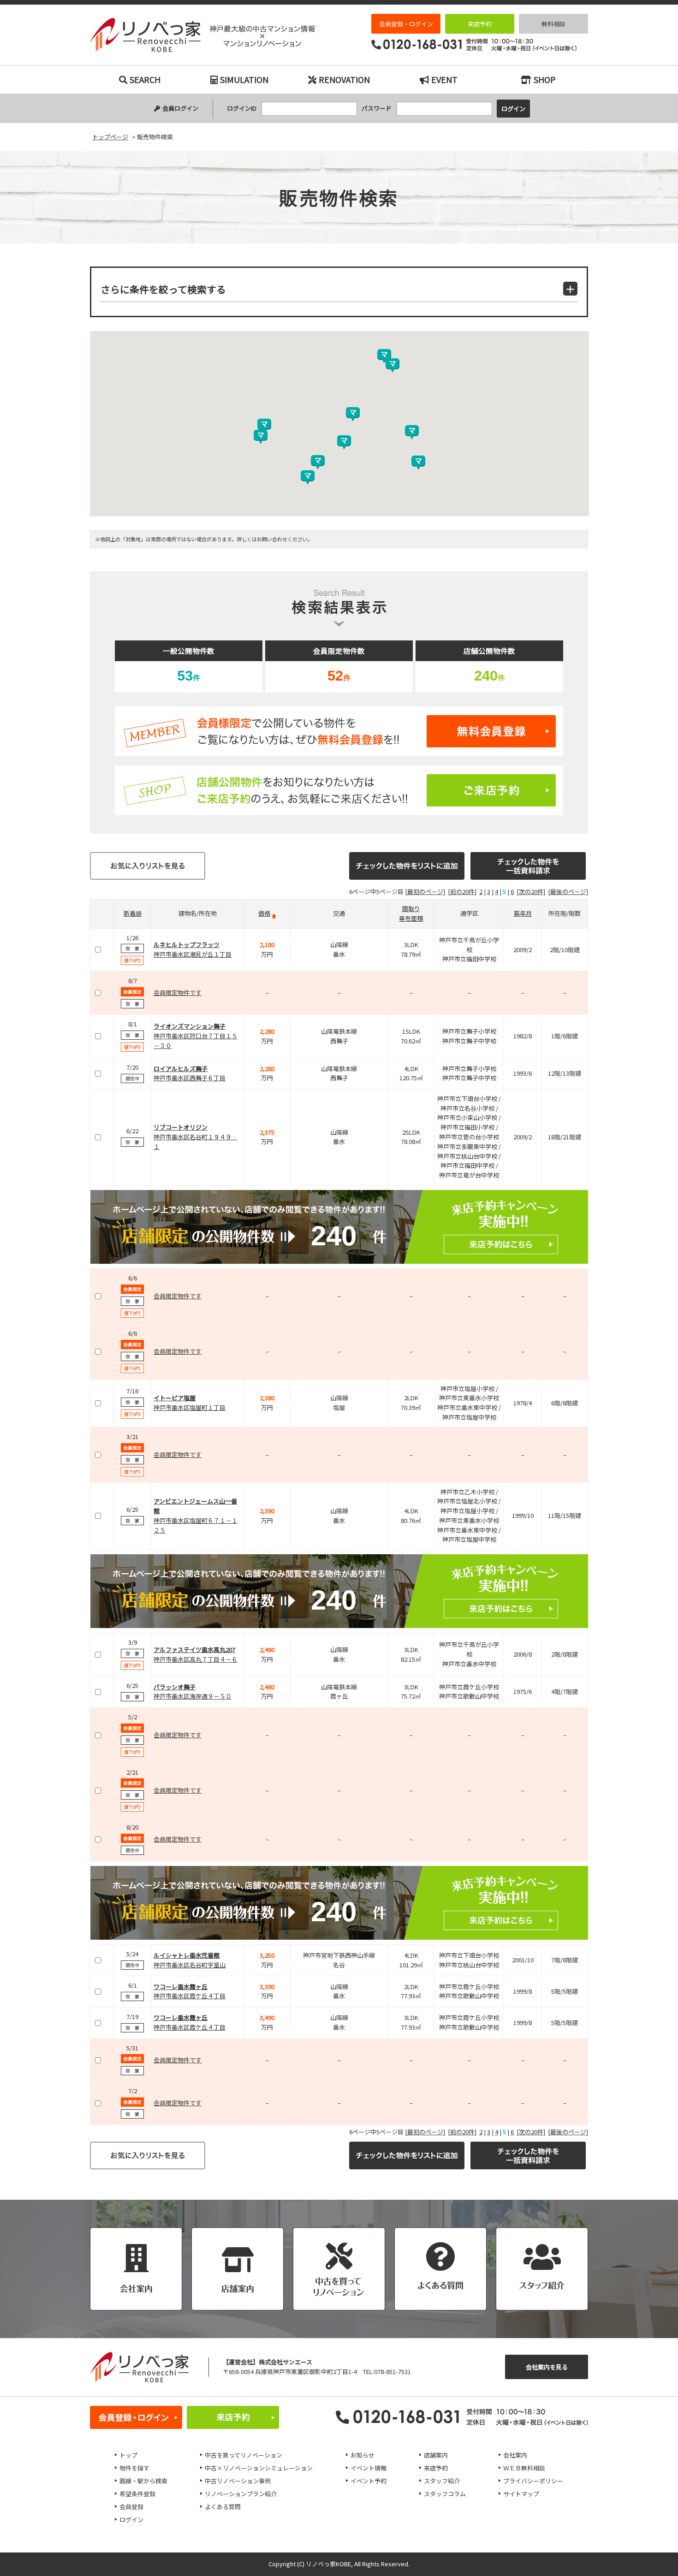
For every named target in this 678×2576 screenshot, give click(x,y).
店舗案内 (436, 2455)
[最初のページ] (425, 891)
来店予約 (480, 24)
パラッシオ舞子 (175, 1687)
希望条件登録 (137, 2494)
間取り (411, 909)
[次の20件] (531, 891)
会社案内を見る (547, 2367)
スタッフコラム (445, 2494)
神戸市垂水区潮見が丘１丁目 (193, 954)
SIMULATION (244, 79)
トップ (128, 2455)
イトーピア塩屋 (175, 1398)
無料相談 (553, 24)
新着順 (133, 913)
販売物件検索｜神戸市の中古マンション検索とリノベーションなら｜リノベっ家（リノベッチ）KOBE (202, 35)
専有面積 (411, 918)
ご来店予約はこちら (339, 790)
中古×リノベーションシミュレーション (259, 2468)
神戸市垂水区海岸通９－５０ (193, 1696)
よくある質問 (223, 2507)
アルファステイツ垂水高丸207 (194, 1649)
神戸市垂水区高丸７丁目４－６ (196, 1659)
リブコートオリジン (181, 1127)
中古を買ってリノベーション (244, 2455)
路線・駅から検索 (143, 2481)
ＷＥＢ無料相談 (524, 2468)
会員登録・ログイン (406, 24)
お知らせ (363, 2455)
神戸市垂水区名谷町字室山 (190, 1965)
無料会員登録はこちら (339, 731)
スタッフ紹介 (442, 2481)
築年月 (523, 913)
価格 (264, 913)
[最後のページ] (568, 891)
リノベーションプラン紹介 (241, 2494)
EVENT (444, 79)
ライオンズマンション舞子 (190, 1026)
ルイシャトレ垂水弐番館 (187, 1955)
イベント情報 (369, 2468)
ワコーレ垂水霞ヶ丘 (181, 1987)
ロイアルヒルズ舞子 (181, 1069)
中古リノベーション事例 (238, 2481)
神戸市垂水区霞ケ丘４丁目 (190, 1996)
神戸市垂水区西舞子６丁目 (190, 1078)
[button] (353, 414)
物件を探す (134, 2468)
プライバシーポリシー (533, 2481)
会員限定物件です (178, 992)
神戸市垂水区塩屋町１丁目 (190, 1407)
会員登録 (131, 2507)
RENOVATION (344, 79)
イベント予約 (369, 2481)
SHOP (545, 79)
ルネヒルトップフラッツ (187, 945)
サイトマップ (521, 2494)
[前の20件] (462, 891)
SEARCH (145, 79)
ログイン (131, 2520)
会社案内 (515, 2455)
